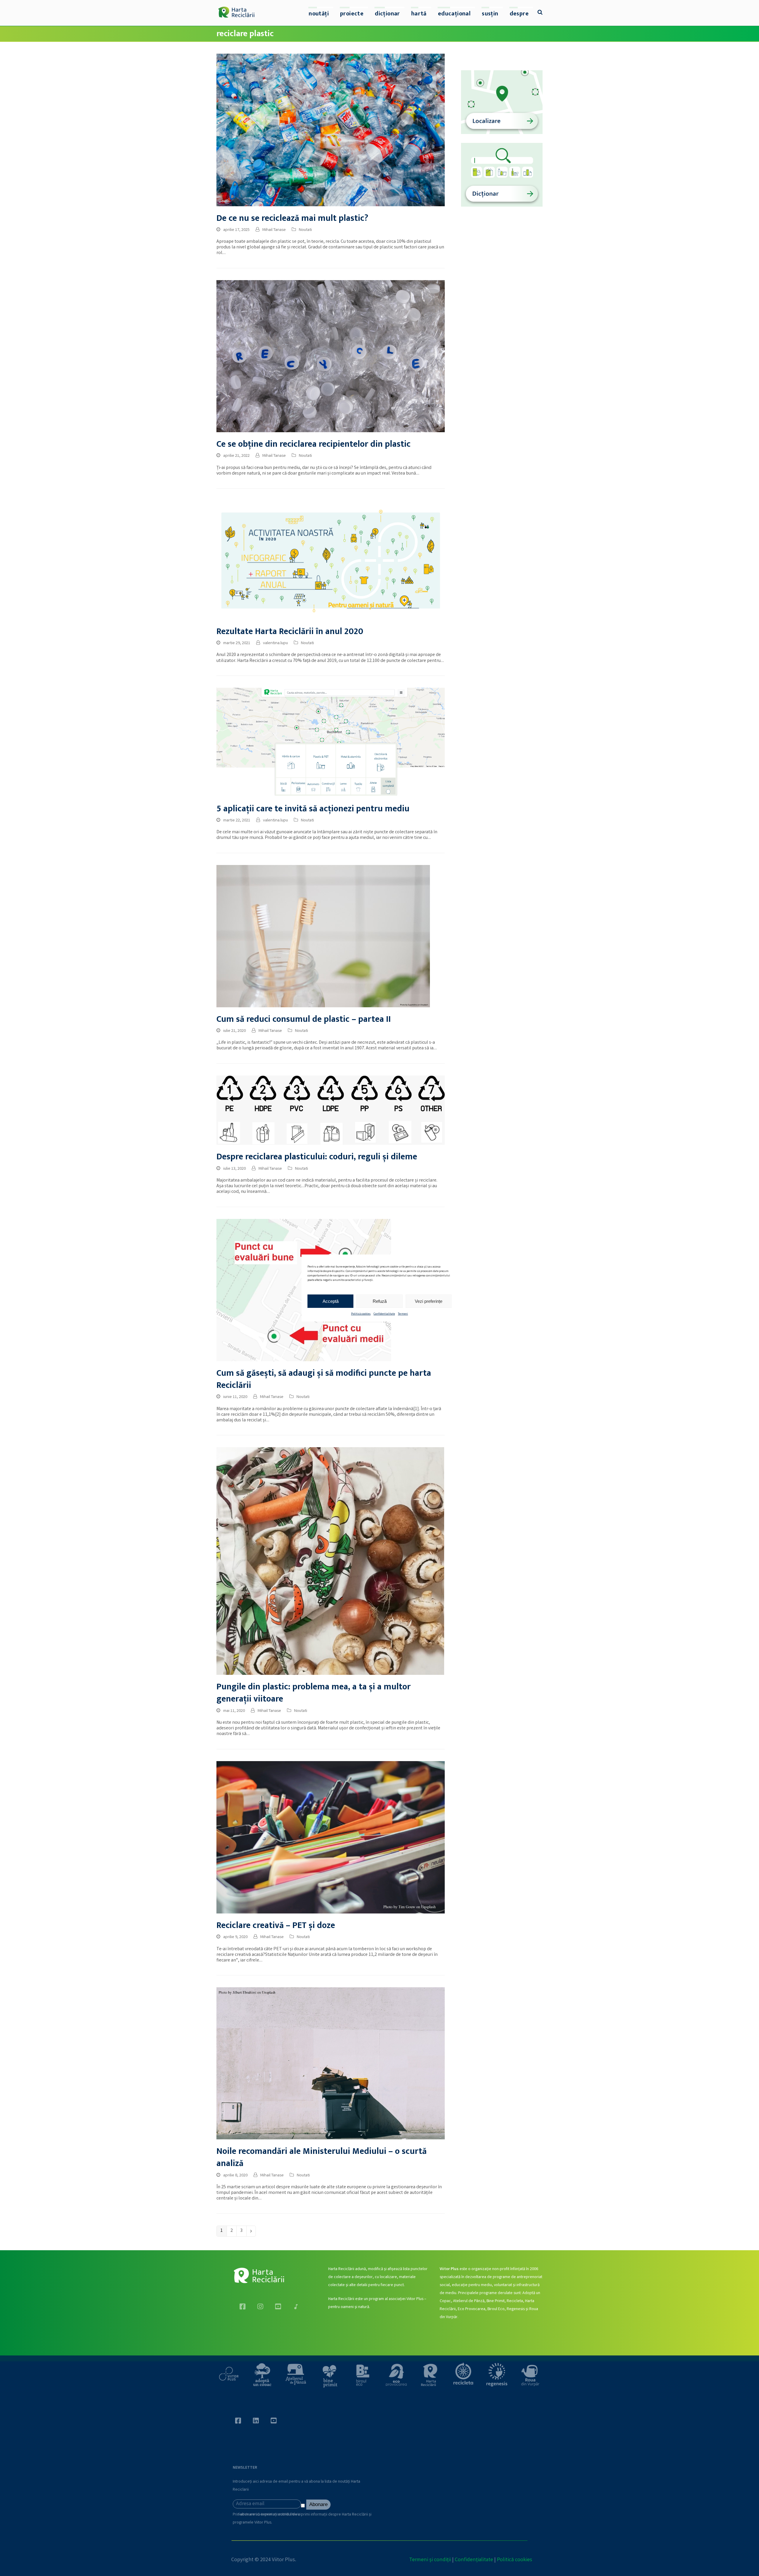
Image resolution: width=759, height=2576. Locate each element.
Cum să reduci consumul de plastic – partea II (304, 1019)
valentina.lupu (275, 643)
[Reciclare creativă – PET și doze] (331, 1837)
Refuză (380, 1301)
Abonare (318, 2504)
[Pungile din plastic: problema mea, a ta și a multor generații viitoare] (330, 1561)
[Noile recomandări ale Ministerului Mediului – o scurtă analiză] (331, 2064)
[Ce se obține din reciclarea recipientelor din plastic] (331, 356)
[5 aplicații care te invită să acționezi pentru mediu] (331, 742)
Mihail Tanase (274, 230)
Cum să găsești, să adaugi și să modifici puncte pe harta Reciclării (324, 1379)
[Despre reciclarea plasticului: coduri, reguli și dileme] (331, 1110)
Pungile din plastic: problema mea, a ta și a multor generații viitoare (314, 1693)
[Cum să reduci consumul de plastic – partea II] (323, 936)
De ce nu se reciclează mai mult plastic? (292, 218)
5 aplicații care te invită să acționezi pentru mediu (313, 809)
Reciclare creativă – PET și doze (276, 1925)
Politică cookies (361, 1314)
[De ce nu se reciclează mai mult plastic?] (331, 130)
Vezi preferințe (429, 1301)
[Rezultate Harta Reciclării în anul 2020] (331, 560)
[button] (540, 13)
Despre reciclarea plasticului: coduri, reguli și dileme (317, 1157)
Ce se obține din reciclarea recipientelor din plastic (314, 444)
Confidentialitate (384, 1314)
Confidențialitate (474, 2560)
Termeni (403, 1314)
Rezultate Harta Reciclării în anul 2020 (290, 632)
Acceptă (331, 1301)
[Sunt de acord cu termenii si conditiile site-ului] (304, 2507)
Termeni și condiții (430, 2560)
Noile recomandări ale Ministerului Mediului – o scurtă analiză (322, 2157)
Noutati (305, 230)
